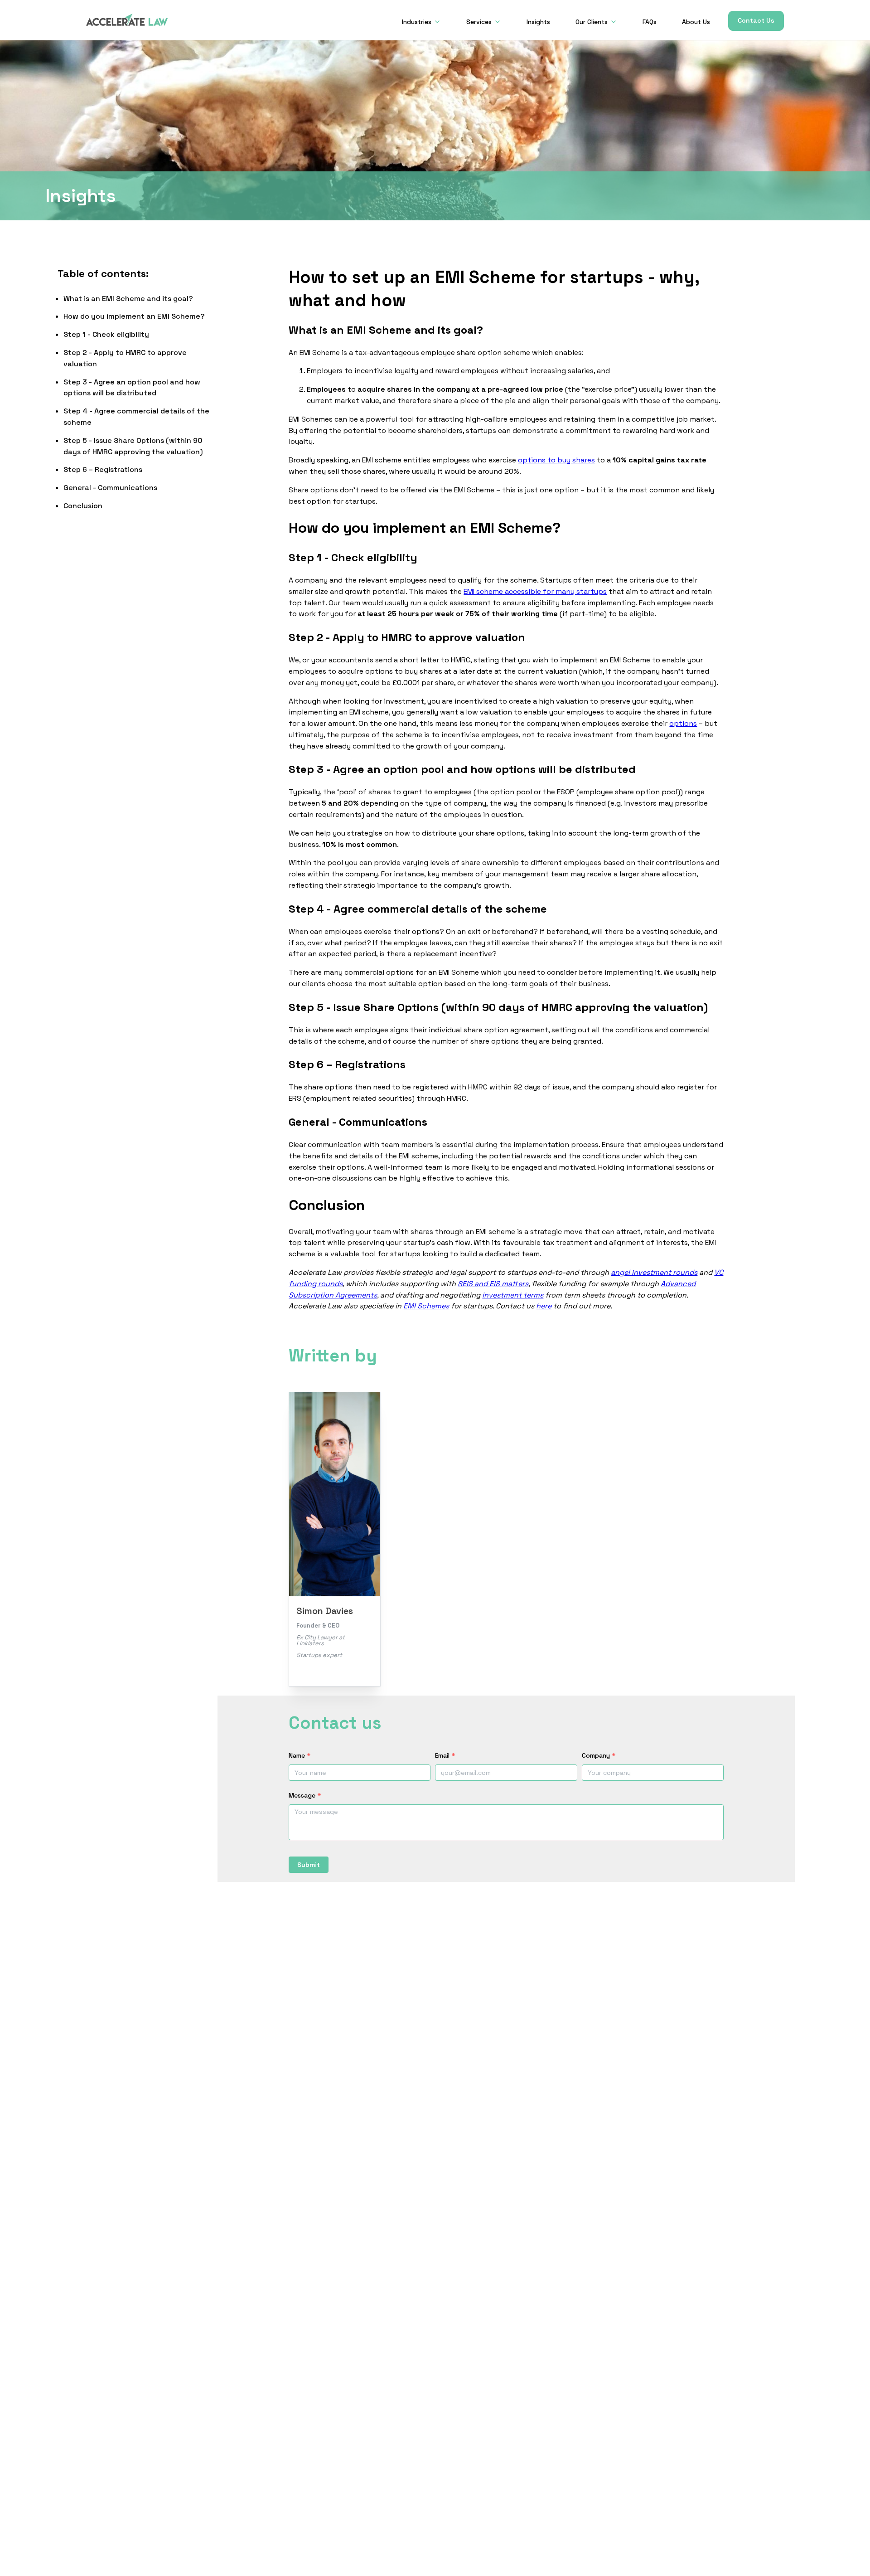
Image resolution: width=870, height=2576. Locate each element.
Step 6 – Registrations (103, 470)
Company (599, 1755)
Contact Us (756, 20)
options (683, 723)
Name (300, 1755)
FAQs (650, 22)
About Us (696, 22)
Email (445, 1755)
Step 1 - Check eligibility (106, 335)
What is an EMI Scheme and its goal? (128, 299)
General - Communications (110, 488)
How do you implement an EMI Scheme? (134, 317)
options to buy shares (556, 460)
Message (305, 1795)
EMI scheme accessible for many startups (535, 591)
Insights (538, 22)
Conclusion (83, 506)
